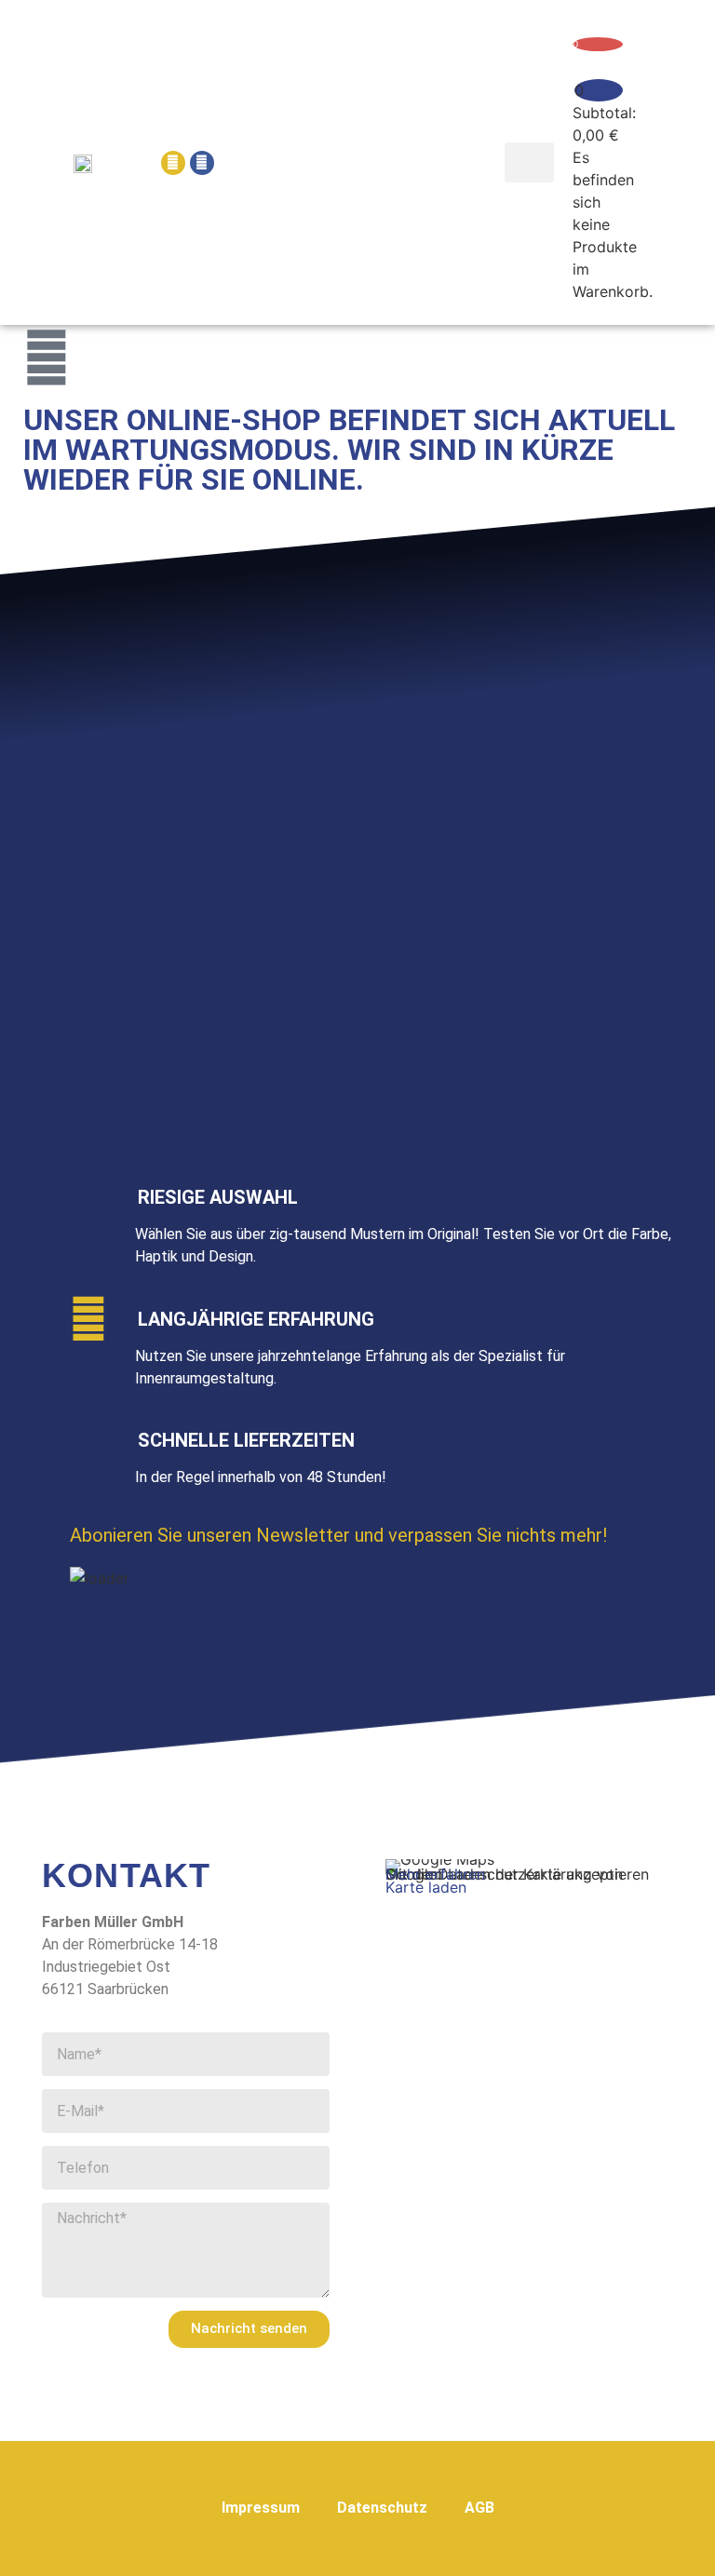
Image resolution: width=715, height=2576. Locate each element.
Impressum (261, 2508)
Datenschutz (382, 2508)
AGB (479, 2508)
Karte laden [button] (426, 1887)
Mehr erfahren (435, 1874)
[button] (530, 163)
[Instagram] (173, 163)
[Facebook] (202, 163)
